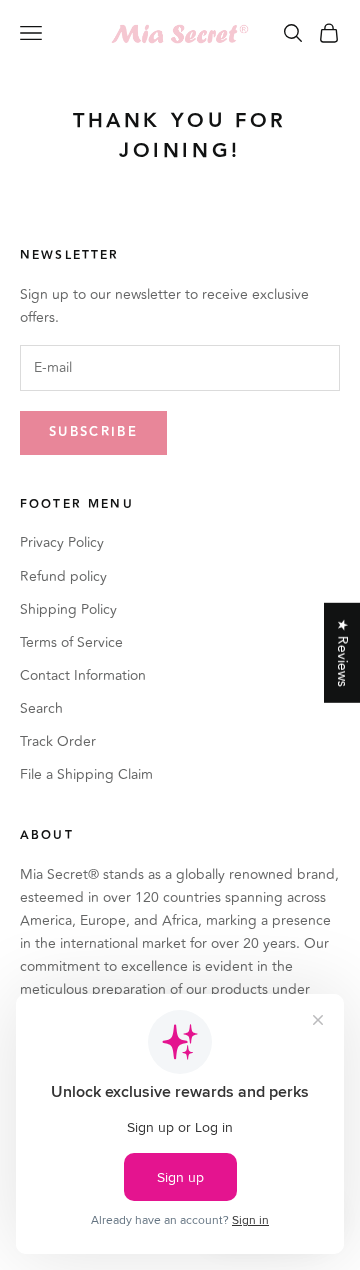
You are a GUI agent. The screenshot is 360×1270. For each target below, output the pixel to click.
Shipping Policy (68, 609)
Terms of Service (71, 642)
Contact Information (83, 675)
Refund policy (63, 576)
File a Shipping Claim (86, 774)
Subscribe (93, 432)
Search (41, 708)
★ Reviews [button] (342, 653)
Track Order (58, 741)
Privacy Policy (62, 542)
